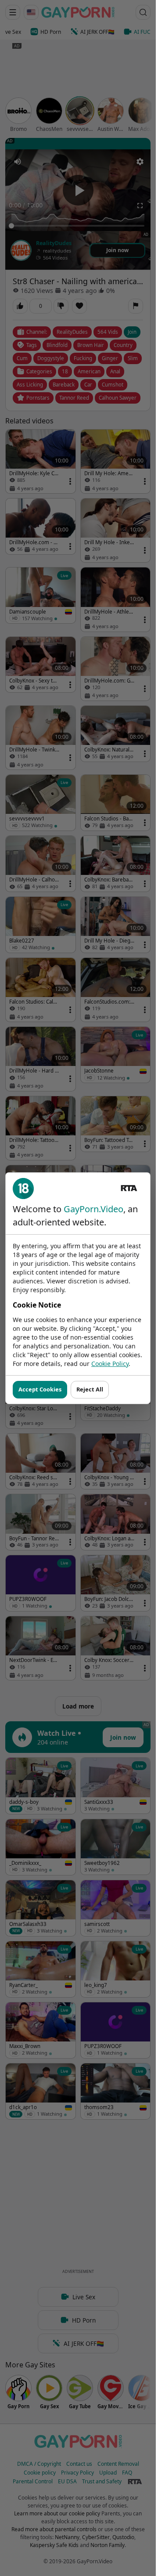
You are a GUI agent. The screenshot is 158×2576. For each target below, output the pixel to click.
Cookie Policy (110, 1364)
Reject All (90, 1389)
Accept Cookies (40, 1389)
